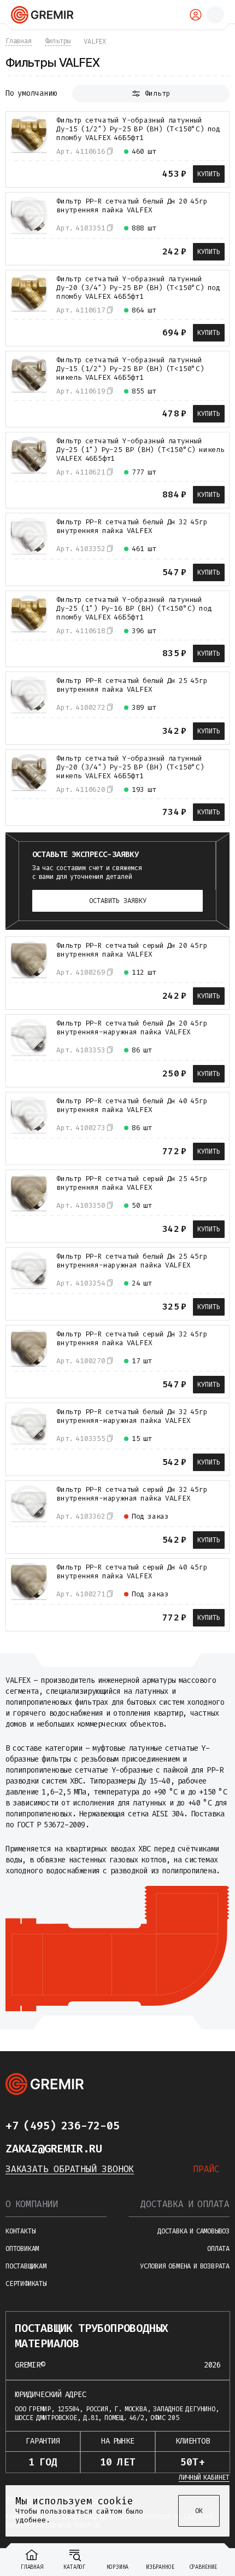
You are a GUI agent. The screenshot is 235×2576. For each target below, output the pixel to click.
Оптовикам (22, 2249)
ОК (199, 2511)
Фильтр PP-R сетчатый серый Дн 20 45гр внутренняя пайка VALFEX (132, 950)
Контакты (20, 2231)
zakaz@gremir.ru (54, 2149)
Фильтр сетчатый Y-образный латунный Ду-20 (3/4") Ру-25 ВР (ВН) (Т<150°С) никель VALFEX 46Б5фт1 (130, 767)
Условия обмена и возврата (185, 2266)
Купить (209, 174)
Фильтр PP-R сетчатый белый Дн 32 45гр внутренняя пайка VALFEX (132, 526)
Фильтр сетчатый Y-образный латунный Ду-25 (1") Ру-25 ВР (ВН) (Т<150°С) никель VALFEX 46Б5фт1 (140, 450)
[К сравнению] (18, 173)
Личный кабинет (204, 2477)
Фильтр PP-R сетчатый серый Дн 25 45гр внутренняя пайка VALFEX (132, 1183)
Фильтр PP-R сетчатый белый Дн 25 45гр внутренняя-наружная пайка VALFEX (132, 1261)
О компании (32, 2204)
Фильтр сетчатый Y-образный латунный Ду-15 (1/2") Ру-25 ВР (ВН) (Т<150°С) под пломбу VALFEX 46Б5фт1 (138, 129)
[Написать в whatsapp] (163, 2126)
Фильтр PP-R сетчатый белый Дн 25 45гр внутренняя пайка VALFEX (132, 685)
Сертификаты (26, 2284)
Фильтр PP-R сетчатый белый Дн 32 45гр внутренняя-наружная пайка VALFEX (132, 1416)
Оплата (218, 2249)
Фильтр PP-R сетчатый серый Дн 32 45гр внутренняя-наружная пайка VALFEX (132, 1494)
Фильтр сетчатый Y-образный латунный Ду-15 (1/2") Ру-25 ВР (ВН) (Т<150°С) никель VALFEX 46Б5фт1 (130, 369)
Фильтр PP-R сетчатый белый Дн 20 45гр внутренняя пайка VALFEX (132, 206)
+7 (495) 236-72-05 (62, 2126)
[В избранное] (38, 173)
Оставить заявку (118, 901)
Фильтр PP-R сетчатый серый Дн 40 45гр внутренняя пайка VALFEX (132, 1572)
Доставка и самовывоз (193, 2231)
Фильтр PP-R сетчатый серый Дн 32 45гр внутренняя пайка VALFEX (132, 1339)
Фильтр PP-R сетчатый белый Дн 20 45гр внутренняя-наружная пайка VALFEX (132, 1028)
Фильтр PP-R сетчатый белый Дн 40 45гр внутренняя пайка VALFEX (132, 1105)
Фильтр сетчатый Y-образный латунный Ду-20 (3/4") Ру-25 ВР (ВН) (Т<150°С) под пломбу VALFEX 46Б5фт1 (138, 288)
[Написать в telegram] (141, 2126)
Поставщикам (26, 2266)
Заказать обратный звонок (70, 2169)
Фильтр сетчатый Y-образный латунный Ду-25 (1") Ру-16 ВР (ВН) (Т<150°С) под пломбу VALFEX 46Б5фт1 (134, 609)
